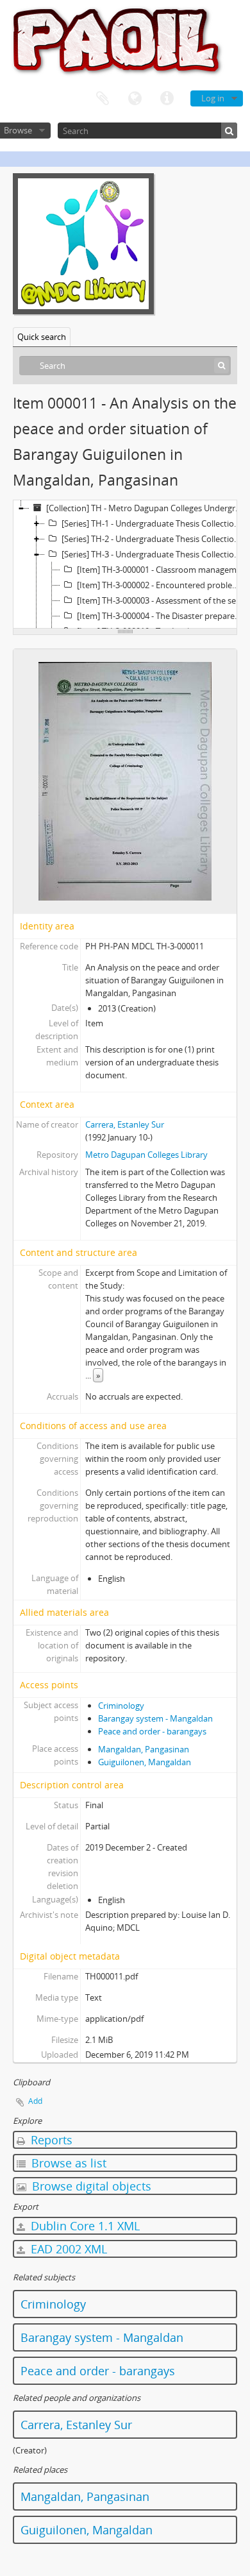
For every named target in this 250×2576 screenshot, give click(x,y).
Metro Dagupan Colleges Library (146, 1155)
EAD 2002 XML (67, 2249)
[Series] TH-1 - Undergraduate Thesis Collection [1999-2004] (155, 523)
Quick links (167, 99)
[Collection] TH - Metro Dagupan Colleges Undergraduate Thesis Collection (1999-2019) (147, 508)
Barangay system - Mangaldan (155, 1718)
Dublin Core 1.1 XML (84, 2226)
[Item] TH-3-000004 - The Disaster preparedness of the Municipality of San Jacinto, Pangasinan (163, 616)
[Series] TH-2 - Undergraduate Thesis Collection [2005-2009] (155, 539)
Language (135, 99)
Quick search (42, 337)
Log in (213, 98)
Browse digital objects (90, 2186)
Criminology (121, 1706)
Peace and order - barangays (152, 1731)
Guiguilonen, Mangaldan (145, 1762)
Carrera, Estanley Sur (125, 1124)
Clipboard (103, 99)
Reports (50, 2140)
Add (35, 2101)
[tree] (125, 564)
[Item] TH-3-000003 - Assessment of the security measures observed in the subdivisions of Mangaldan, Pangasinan (163, 600)
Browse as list (67, 2163)
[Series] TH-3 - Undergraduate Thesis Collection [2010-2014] (155, 554)
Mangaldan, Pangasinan (144, 1749)
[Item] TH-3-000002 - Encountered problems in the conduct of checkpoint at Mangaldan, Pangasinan (163, 585)
